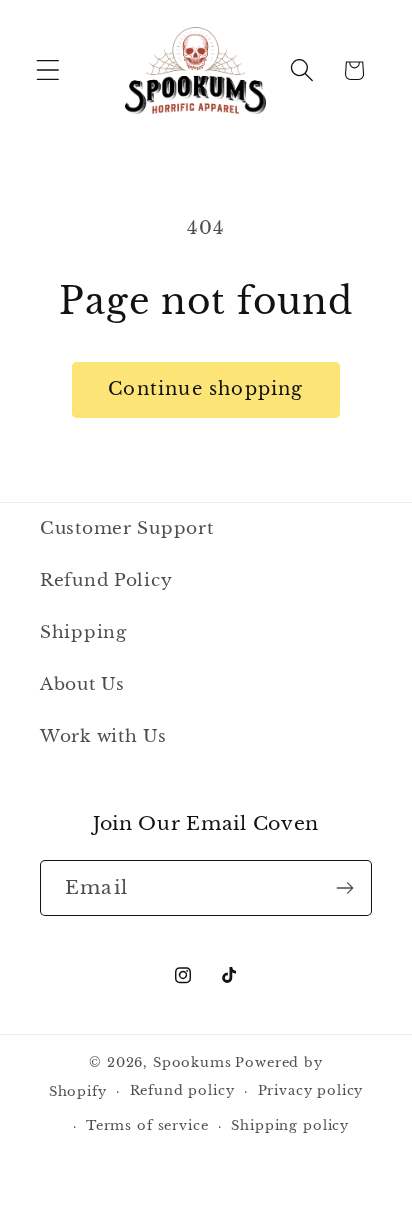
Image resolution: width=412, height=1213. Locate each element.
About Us (82, 684)
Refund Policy (106, 580)
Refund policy (182, 1090)
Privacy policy (311, 1090)
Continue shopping (205, 389)
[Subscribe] (344, 888)
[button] (48, 70)
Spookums (192, 1062)
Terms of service (147, 1125)
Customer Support (127, 528)
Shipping (83, 632)
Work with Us (103, 736)
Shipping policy (290, 1125)
